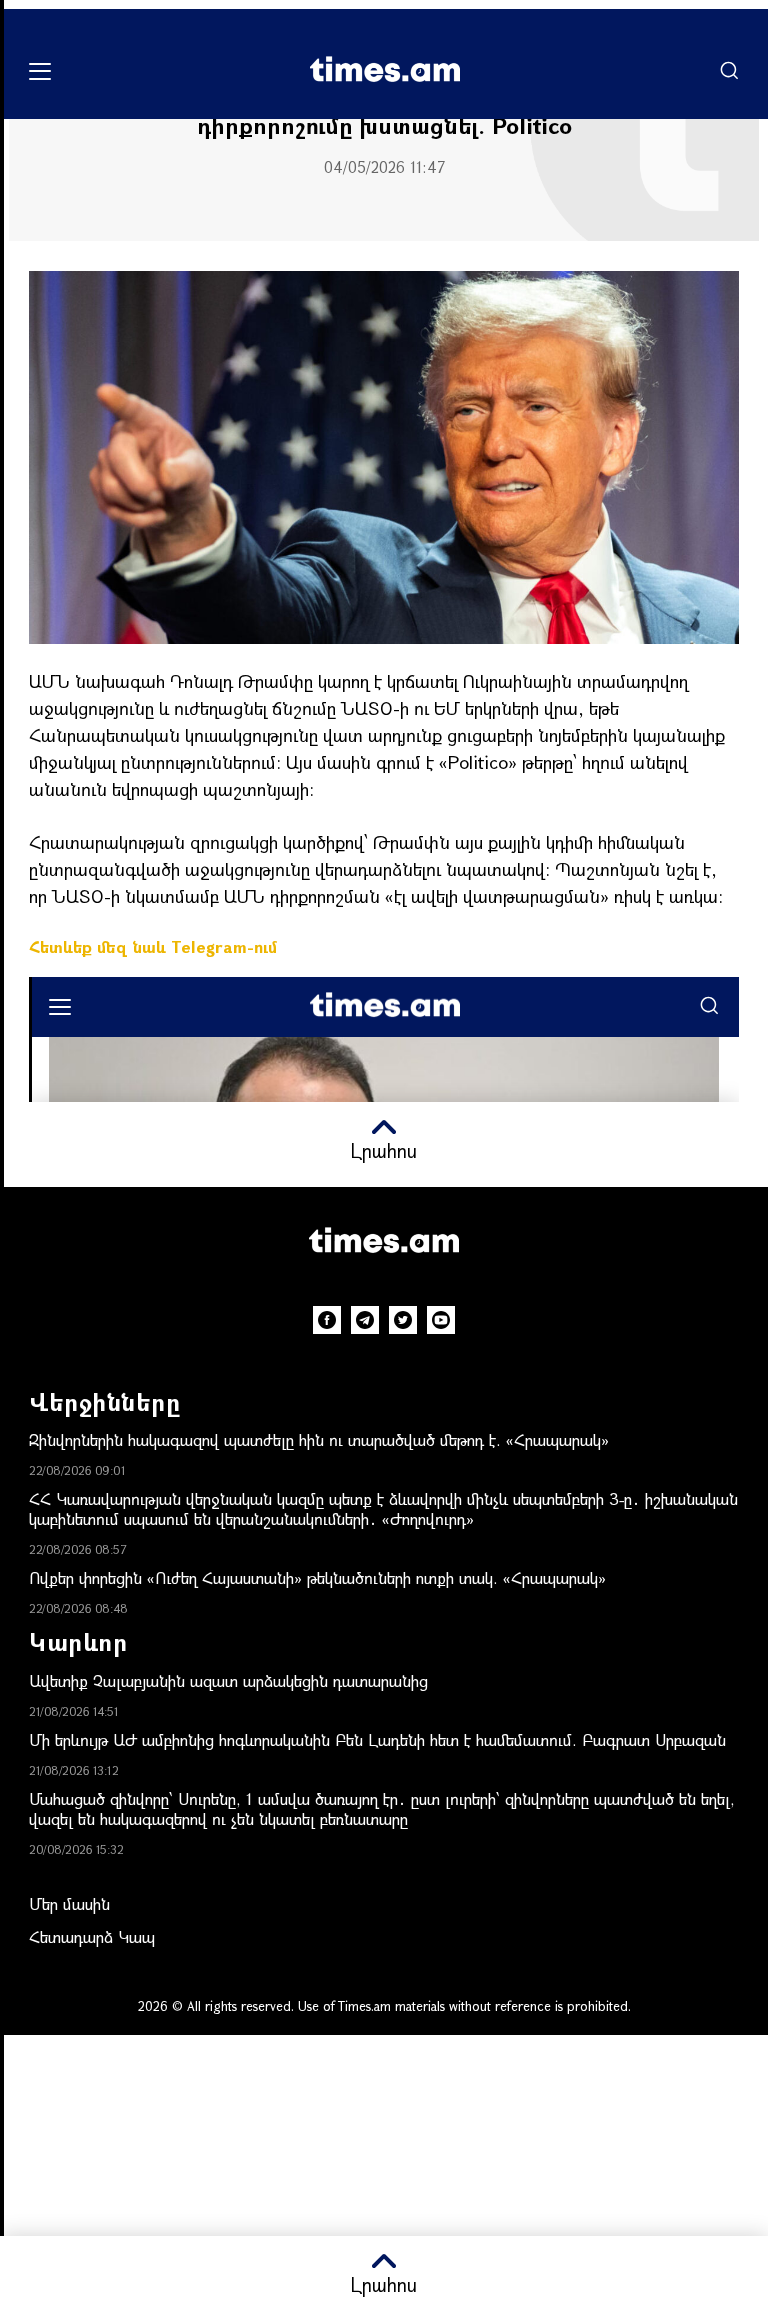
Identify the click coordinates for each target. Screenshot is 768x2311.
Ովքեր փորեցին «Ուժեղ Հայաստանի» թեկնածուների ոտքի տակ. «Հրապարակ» (317, 1577)
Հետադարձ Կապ (92, 1936)
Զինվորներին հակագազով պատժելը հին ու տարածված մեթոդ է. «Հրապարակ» (319, 1439)
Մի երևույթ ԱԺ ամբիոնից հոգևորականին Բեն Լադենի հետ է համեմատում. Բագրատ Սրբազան (377, 1739)
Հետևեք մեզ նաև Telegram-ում (153, 946)
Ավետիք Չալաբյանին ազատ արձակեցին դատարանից (228, 1680)
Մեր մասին (69, 1903)
